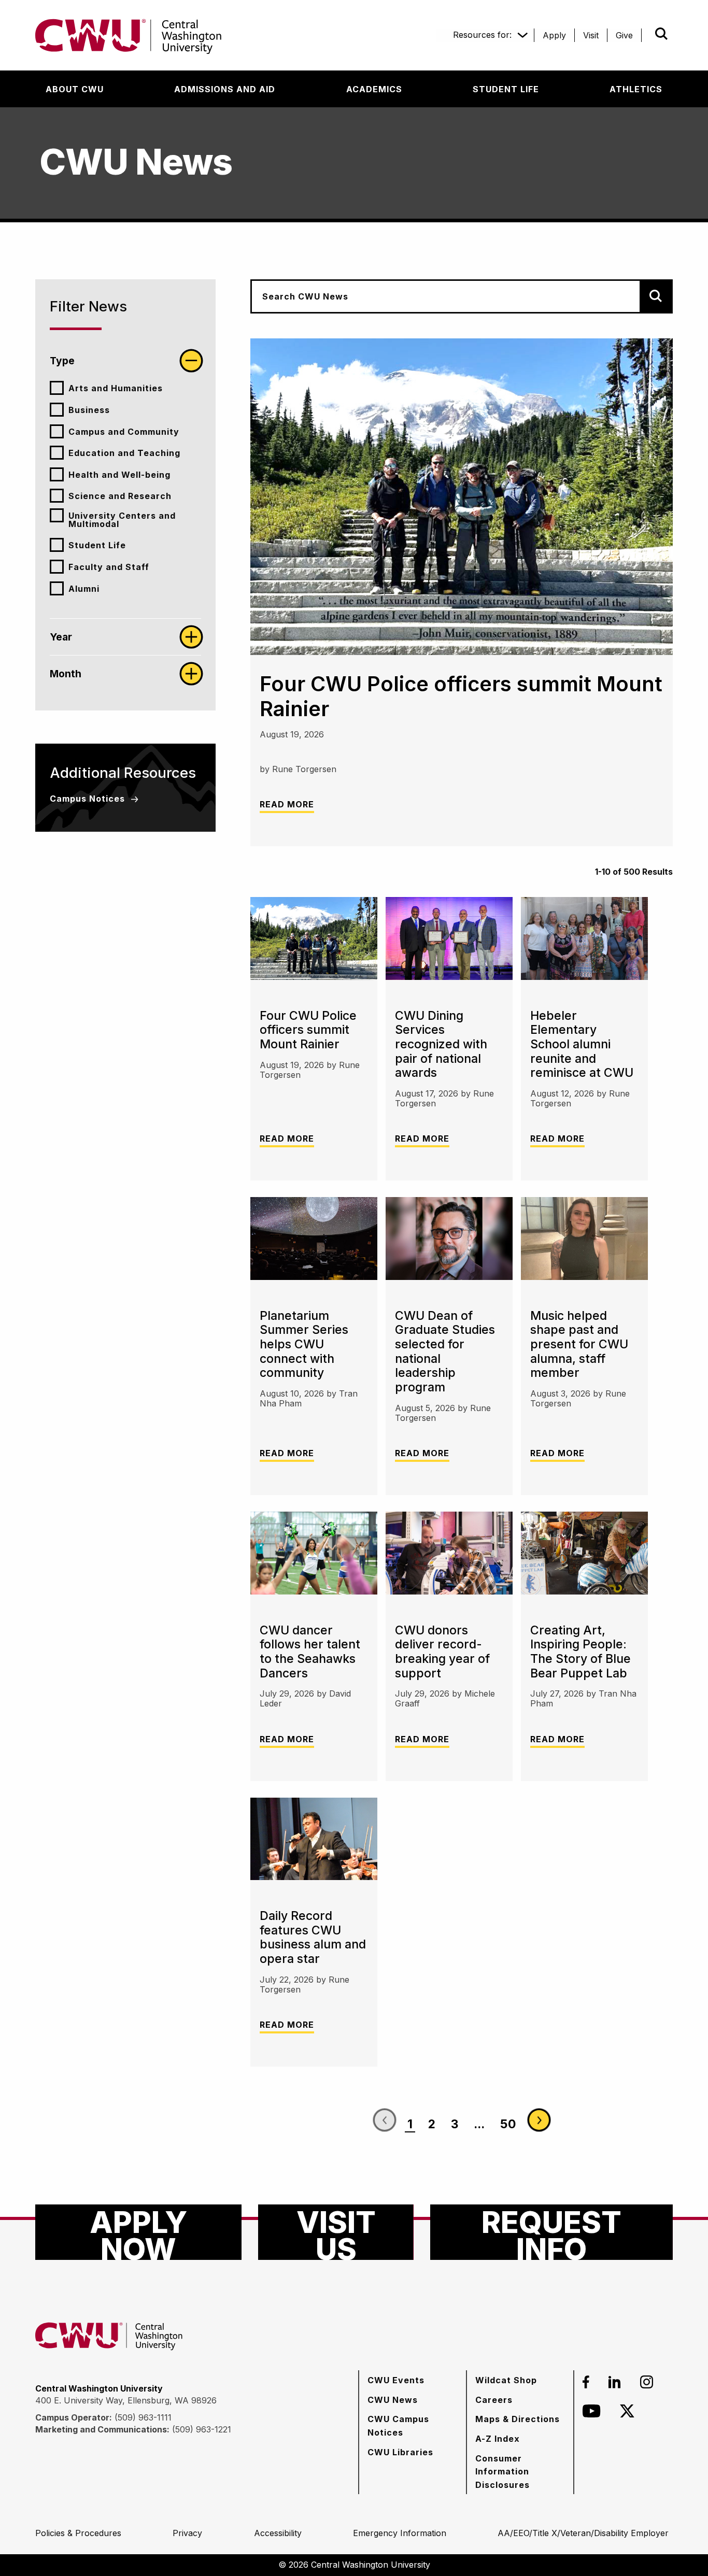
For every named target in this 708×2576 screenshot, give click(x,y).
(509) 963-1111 (143, 2417)
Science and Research (120, 496)
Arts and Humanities (116, 388)
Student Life (97, 545)
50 (508, 2124)
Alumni (84, 589)
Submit (647, 34)
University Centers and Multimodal (122, 520)
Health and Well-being (119, 475)
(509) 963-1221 (202, 2429)
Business (89, 410)
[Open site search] (661, 34)
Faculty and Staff (109, 567)
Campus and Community (124, 432)
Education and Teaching (124, 453)
